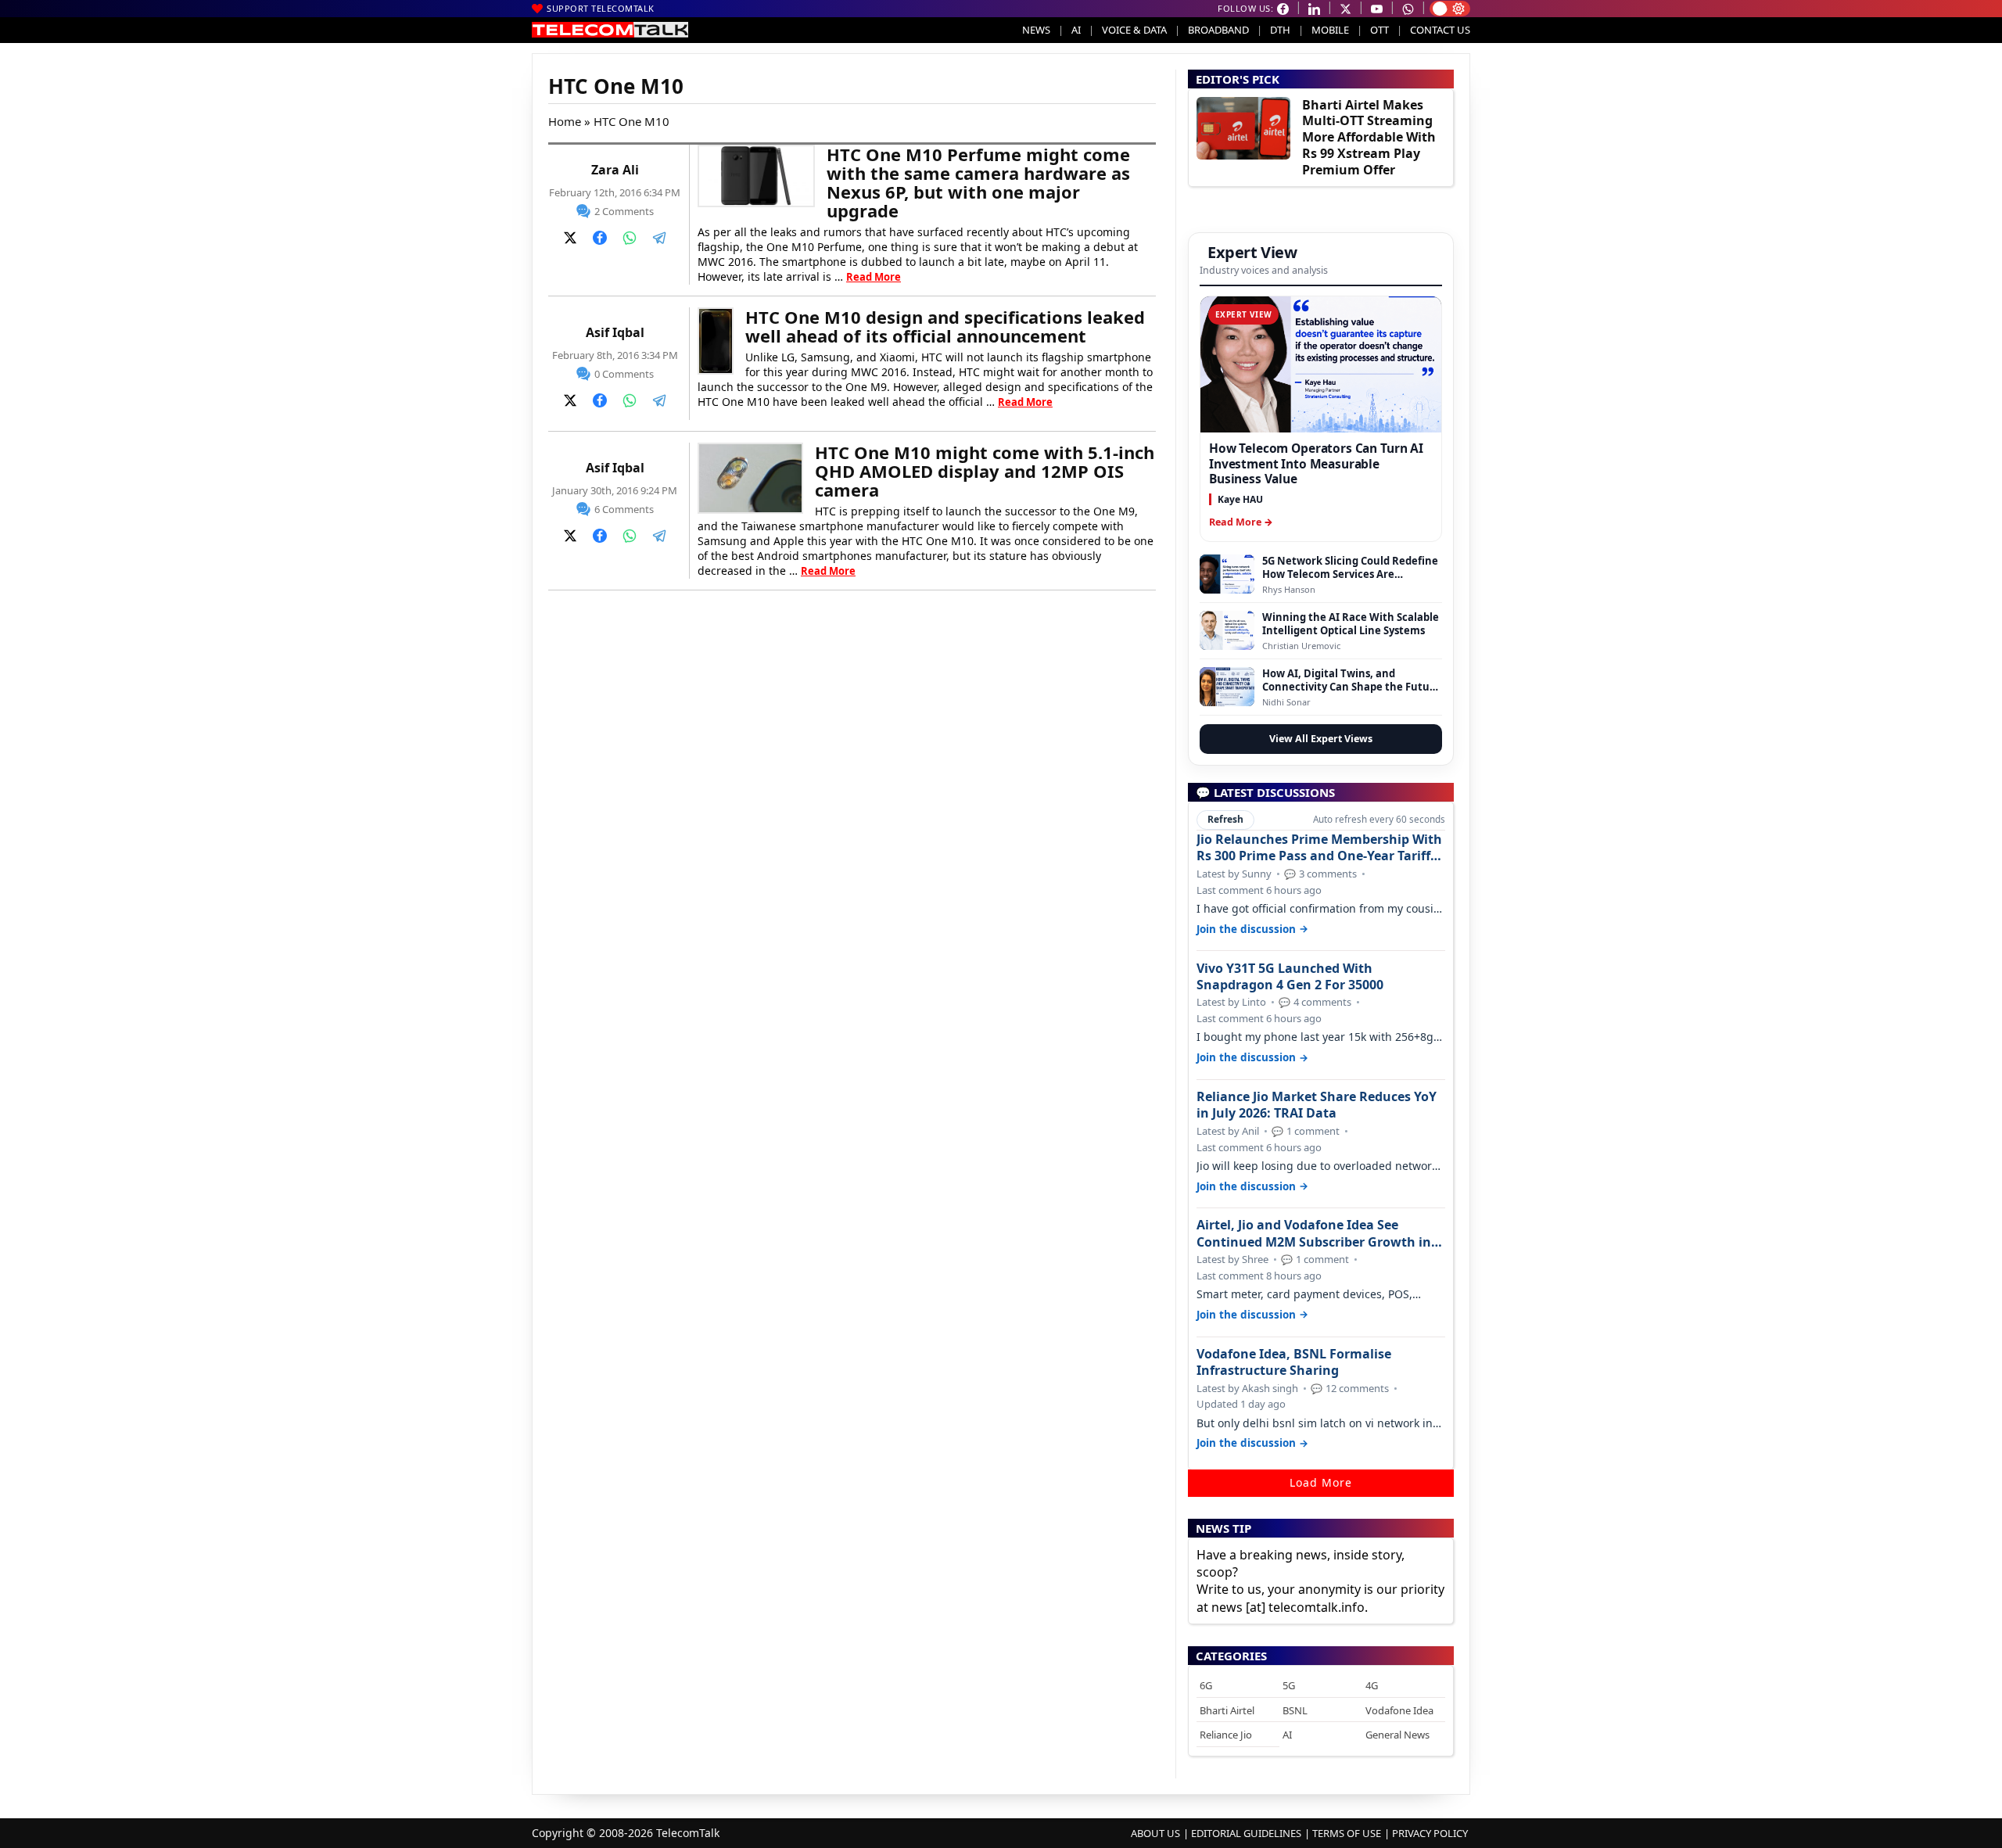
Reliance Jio (1226, 1735)
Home (565, 121)
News (1036, 30)
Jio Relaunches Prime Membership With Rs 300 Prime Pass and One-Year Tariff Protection (1319, 848)
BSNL (1295, 1710)
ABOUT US (1155, 1833)
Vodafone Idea (1399, 1710)
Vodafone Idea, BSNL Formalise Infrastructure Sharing (1294, 1362)
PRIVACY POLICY (1430, 1833)
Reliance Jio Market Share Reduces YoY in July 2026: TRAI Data (1317, 1105)
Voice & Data (1134, 30)
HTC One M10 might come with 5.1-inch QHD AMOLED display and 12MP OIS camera (985, 471)
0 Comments (624, 374)
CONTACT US (1440, 30)
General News (1397, 1735)
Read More (874, 277)
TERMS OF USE (1347, 1833)
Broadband (1218, 30)
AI (1076, 30)
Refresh (1225, 819)
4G (1372, 1685)
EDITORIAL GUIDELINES (1246, 1833)
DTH (1280, 30)
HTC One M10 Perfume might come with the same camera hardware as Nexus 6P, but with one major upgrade (978, 182)
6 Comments (624, 509)
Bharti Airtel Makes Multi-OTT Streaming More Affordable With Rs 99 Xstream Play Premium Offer (1369, 137)
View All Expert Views (1321, 739)
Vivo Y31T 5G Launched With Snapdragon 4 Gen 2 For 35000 (1290, 977)
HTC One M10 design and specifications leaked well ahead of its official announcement (945, 326)
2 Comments (624, 211)
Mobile (1330, 30)
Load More (1321, 1482)
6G (1206, 1685)
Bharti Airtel (1227, 1710)
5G (1289, 1685)
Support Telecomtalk (601, 8)
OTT (1380, 30)
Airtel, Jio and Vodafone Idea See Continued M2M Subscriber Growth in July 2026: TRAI (1314, 1233)
